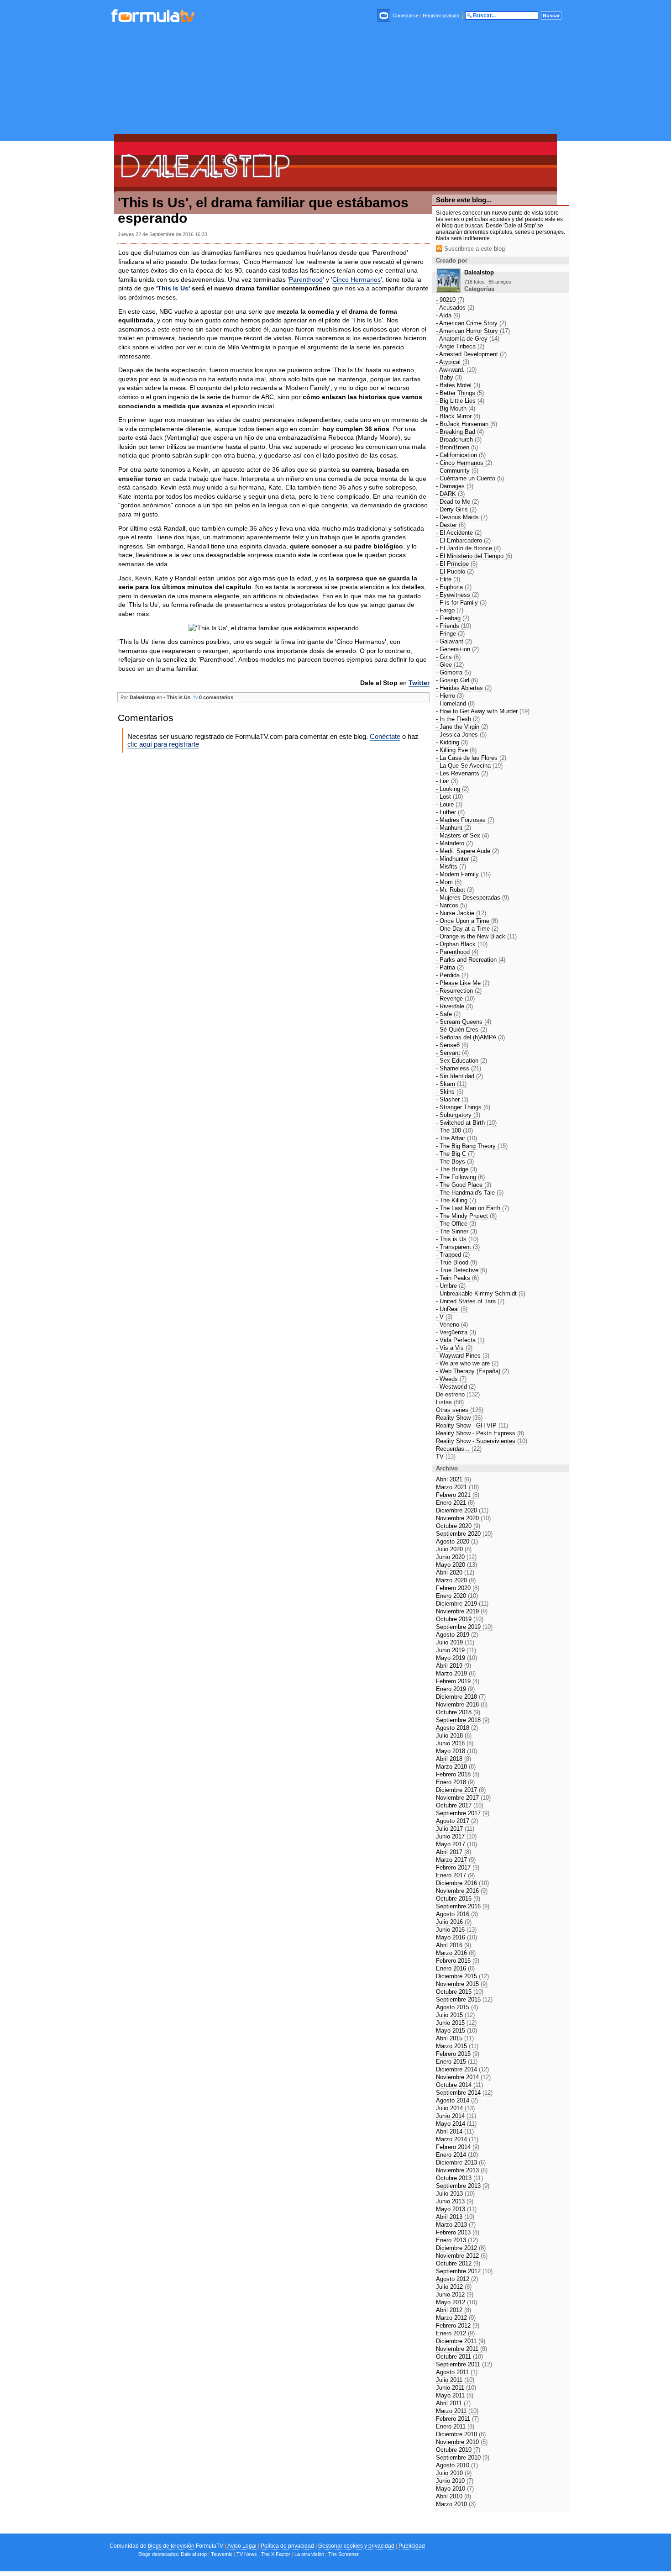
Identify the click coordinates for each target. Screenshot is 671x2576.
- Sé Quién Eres (461, 1030)
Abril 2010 (453, 2496)
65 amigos (500, 282)
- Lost (449, 797)
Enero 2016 (455, 1968)
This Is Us (173, 288)
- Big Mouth (456, 408)
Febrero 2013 (458, 2232)
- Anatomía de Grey (468, 339)
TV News (247, 2554)
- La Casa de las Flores (471, 758)
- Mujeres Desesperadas (472, 898)
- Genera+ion (457, 649)
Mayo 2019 (456, 1658)
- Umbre (451, 1286)
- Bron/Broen (457, 447)
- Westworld (456, 1387)
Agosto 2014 (457, 2100)
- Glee (450, 665)
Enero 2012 (455, 2333)
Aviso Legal (242, 2546)
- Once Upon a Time (467, 921)
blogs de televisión (171, 2546)
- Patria (450, 967)
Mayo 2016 (456, 1937)
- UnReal (452, 1309)
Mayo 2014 (456, 2124)
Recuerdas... (459, 1449)
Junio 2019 (456, 1650)
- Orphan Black (462, 944)
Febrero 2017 (458, 1867)
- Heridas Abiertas (464, 688)
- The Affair (456, 1138)
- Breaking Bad (460, 432)
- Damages (455, 486)
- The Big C (455, 1154)
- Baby (449, 377)
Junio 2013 (455, 2201)
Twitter (419, 683)
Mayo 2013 (456, 2209)
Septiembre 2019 (464, 1627)
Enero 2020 (457, 1596)
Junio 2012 (455, 2294)
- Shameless (459, 1068)
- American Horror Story (473, 331)
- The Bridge (456, 1169)
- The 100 (454, 1130)
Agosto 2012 (457, 2279)
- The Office (456, 1224)
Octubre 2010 (458, 2450)
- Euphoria (454, 587)
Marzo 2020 (456, 1580)
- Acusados (455, 308)
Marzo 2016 (456, 1953)
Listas (450, 1402)
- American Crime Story (471, 323)
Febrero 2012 (458, 2326)
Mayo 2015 (456, 2031)
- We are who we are (467, 1363)
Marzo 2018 (456, 1767)
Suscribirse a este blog (474, 249)
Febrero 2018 (458, 1774)
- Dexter (451, 525)
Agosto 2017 (457, 1821)
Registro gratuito (441, 16)
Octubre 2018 (458, 1712)
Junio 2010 (455, 2481)
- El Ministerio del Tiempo (474, 556)
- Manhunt (453, 828)
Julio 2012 (454, 2287)
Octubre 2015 (460, 1992)
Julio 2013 (455, 2194)
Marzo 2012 (456, 2318)
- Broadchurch (459, 440)
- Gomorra (453, 672)
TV (446, 1457)
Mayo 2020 (456, 1565)
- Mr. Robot (455, 890)
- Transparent (458, 1247)
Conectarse (406, 16)
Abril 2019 (453, 1666)
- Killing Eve (456, 750)
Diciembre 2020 (462, 1510)
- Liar (447, 781)
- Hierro (450, 696)
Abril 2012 (453, 2310)
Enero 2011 (455, 2426)
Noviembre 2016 (462, 1891)
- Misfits (451, 867)
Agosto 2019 (457, 1635)
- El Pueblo (455, 572)
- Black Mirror (458, 416)
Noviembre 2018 (462, 1704)
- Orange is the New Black (476, 936)
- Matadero (454, 843)
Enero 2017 (455, 1875)
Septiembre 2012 (464, 2271)
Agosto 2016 (457, 1914)
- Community (457, 471)
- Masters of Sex (462, 835)
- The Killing (456, 1200)
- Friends (453, 626)
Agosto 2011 (457, 2372)
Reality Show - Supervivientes (482, 1441)
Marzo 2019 (456, 1673)
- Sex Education (461, 1061)
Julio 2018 (454, 1736)
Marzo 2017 (456, 1860)
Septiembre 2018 (463, 1720)
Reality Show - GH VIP (472, 1425)
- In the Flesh (458, 719)
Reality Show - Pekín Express (480, 1433)
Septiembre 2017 (463, 1813)
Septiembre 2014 (464, 2093)
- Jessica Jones (461, 735)
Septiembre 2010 (463, 2457)
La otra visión (309, 2554)
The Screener (343, 2554)
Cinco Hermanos (356, 279)
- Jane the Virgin (462, 727)
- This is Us (177, 697)
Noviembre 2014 (463, 2077)
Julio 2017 (455, 1829)
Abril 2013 (455, 2217)
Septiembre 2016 (463, 1906)
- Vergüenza (456, 1332)
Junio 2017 (456, 1836)
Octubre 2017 (460, 1805)
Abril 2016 (453, 1945)
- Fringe (450, 634)
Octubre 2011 (459, 2357)
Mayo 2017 (456, 1844)
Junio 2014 (456, 2116)
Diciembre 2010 (461, 2434)
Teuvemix (222, 2554)
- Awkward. (456, 370)
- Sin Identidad (459, 1076)
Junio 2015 (456, 2023)
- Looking (452, 789)
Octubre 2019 (460, 1619)
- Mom (449, 882)
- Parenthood (457, 952)
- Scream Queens (464, 1022)
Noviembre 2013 (462, 2170)
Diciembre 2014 (462, 2069)
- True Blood (456, 1262)
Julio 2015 (455, 2015)
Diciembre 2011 (461, 2341)
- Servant (452, 1053)
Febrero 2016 (458, 1961)
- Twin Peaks (457, 1278)
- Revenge (455, 998)
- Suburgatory (458, 1115)
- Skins (450, 1092)
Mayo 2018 (456, 1751)
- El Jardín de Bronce (468, 548)
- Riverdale (454, 1006)
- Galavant (454, 641)
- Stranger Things (463, 1107)
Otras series (460, 1410)
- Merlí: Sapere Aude (467, 851)
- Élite (448, 579)
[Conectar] (384, 16)
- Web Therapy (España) (472, 1371)
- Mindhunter (457, 859)
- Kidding (452, 742)
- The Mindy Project (466, 1216)
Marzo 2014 (457, 2139)
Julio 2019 (455, 1642)
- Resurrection (459, 991)
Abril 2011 (453, 2403)
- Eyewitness (457, 595)
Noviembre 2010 (462, 2442)
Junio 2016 (456, 1930)
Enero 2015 (457, 2062)
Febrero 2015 (458, 2054)
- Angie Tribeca (460, 346)
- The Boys (455, 1162)
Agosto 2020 (457, 1541)
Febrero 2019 (458, 1681)
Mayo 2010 (455, 2489)
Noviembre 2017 (463, 1798)
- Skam (451, 1084)
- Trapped (453, 1255)
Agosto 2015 (457, 2007)
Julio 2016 (454, 1922)
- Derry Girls (456, 509)
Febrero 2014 (458, 2147)
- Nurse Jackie (461, 913)
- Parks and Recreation (471, 960)
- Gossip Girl (457, 680)
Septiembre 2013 (463, 2186)
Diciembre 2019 (462, 1604)
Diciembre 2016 (462, 1883)
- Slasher (452, 1099)
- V (444, 1317)
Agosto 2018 (457, 1728)
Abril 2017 (453, 1852)
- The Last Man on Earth (472, 1208)
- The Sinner (456, 1231)
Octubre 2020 (458, 1526)
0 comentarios (215, 697)
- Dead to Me (457, 502)
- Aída (448, 315)
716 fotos (474, 282)
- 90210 (450, 300)
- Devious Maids (462, 517)
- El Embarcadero (463, 540)
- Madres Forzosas (465, 820)
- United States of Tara (470, 1301)
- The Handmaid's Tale (470, 1193)
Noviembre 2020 (463, 1518)
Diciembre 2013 (461, 2162)
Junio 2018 (455, 1743)
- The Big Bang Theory (472, 1146)
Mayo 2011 (455, 2395)
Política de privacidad (287, 2546)
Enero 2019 (455, 1689)
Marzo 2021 (457, 1487)
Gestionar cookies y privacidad (356, 2546)
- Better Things (460, 393)
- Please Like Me (463, 983)
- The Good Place (464, 1185)
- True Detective (461, 1270)
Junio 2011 (456, 2388)
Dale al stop (194, 2554)
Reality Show (459, 1418)
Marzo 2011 (457, 2411)
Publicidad (412, 2546)
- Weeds (451, 1379)
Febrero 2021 (458, 1495)
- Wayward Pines (463, 1356)
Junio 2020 (456, 1557)
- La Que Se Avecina (469, 766)
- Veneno (452, 1325)
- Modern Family (463, 874)
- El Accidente (459, 533)
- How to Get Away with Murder (483, 711)
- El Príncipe (457, 564)
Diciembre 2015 (462, 1976)
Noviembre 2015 (462, 1984)
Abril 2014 (455, 2131)
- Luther (450, 812)
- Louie (449, 804)
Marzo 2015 (457, 2046)
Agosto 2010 (457, 2465)
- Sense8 (452, 1045)
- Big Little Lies (460, 401)
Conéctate (385, 736)
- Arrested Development (471, 354)
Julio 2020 (454, 1549)
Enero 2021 (455, 1503)
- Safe (448, 1014)
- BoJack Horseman (467, 424)
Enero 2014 (457, 2155)
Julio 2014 (455, 2108)
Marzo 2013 (456, 2225)
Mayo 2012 (456, 2302)
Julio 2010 (454, 2473)
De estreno (458, 1394)
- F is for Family (461, 603)
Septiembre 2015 (464, 1999)
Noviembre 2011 (461, 2349)
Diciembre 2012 (461, 2248)
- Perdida (452, 975)
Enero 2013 (457, 2240)
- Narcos (451, 905)
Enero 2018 (455, 1782)
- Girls (448, 657)
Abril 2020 (455, 1572)
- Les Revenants (462, 773)
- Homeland (455, 703)
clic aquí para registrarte (163, 744)
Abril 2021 (453, 1479)
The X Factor (276, 2554)
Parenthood (306, 279)
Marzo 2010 (456, 2504)
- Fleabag (453, 618)
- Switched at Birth (466, 1123)
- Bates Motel (458, 385)
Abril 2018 (453, 1759)
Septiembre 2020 (464, 1534)
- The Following (460, 1177)
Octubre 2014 (459, 2085)
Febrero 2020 (458, 1588)
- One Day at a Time (467, 929)
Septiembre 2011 (464, 2364)
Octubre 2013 (459, 2178)
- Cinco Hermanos (464, 463)
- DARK (450, 494)
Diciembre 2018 (461, 1697)
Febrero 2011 (457, 2419)
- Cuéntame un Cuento (470, 478)
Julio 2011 (455, 2380)
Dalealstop (142, 697)
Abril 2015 (455, 2038)
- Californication (461, 455)
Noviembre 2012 (462, 2256)
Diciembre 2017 (461, 1790)
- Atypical (453, 362)
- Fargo (450, 610)
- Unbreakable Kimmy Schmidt (481, 1293)
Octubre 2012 (458, 2263)
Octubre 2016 (458, 1899)
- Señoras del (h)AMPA (470, 1037)
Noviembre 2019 (462, 1611)
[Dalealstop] (448, 290)
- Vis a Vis (454, 1348)
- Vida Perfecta (460, 1340)
